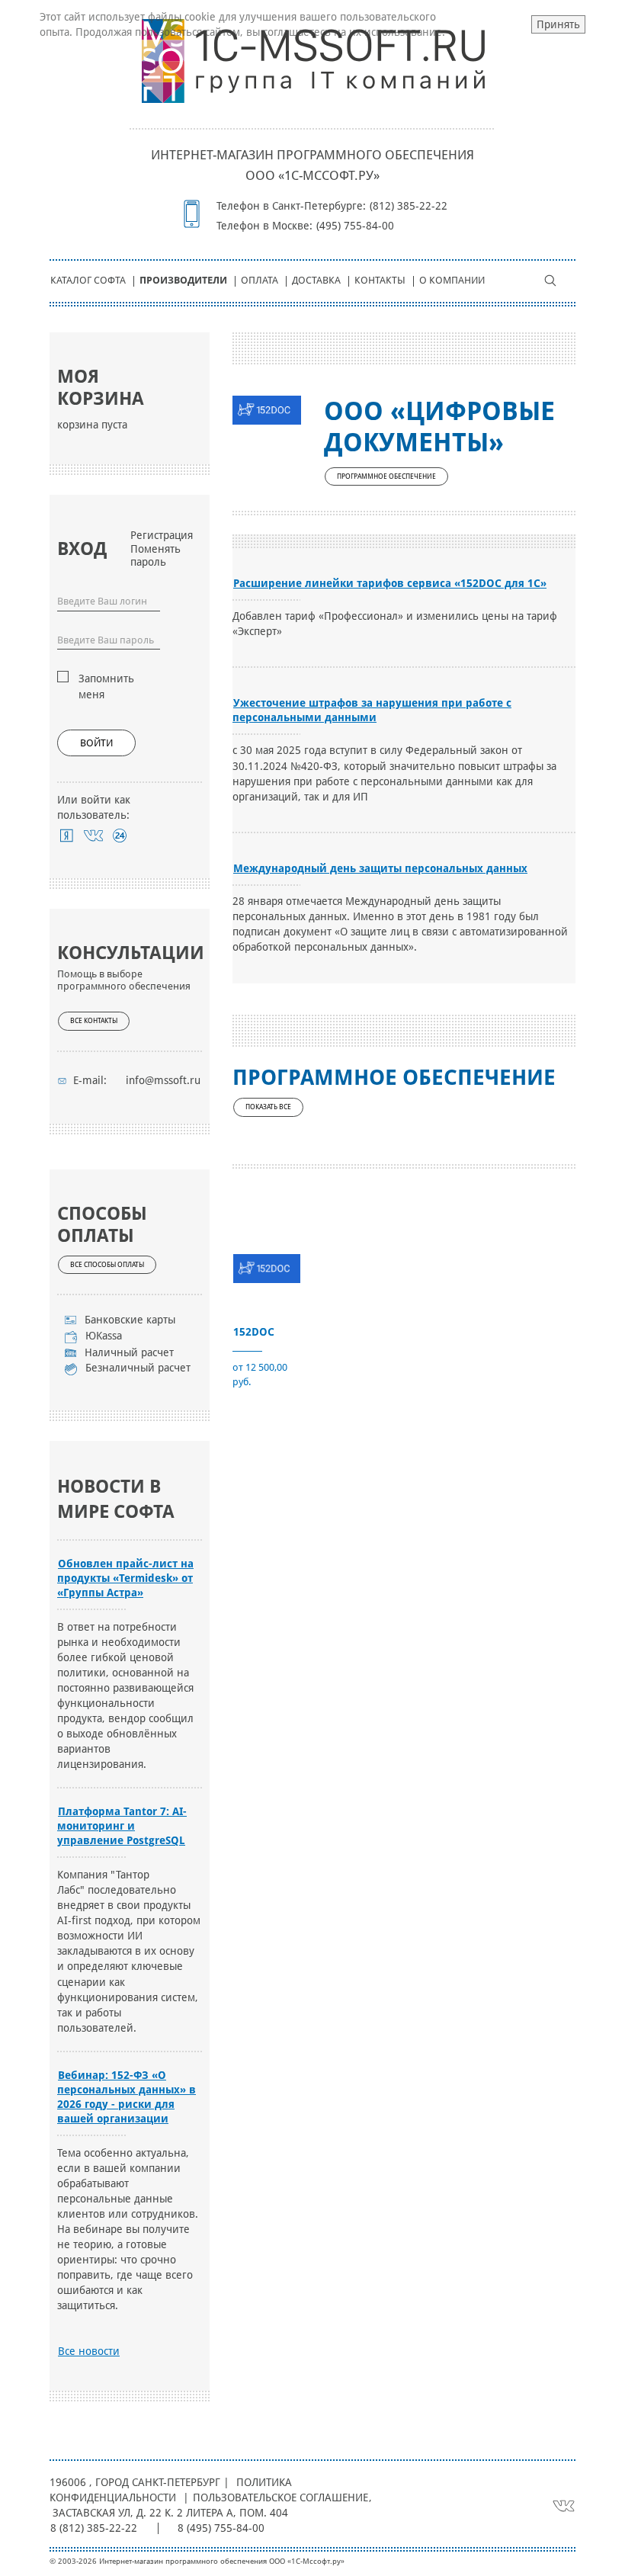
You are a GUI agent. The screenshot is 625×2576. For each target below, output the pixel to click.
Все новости (89, 2351)
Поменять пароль (155, 555)
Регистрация (162, 535)
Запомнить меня (106, 686)
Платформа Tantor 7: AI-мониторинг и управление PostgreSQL (122, 1826)
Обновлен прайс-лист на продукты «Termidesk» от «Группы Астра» (125, 1578)
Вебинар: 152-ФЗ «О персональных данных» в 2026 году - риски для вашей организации (127, 2097)
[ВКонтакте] (93, 836)
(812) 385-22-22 (409, 206)
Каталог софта (88, 280)
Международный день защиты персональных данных (380, 868)
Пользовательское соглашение (280, 2497)
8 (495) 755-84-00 (221, 2528)
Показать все (268, 1107)
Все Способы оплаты (107, 1265)
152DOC (254, 1332)
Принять (558, 24)
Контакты (380, 280)
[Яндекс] (67, 836)
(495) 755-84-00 (355, 226)
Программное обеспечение (386, 476)
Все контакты (94, 1021)
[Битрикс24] (120, 836)
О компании (452, 280)
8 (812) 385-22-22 (94, 2528)
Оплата (260, 280)
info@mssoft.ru (163, 1080)
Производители (183, 280)
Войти (96, 743)
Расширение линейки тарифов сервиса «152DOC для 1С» (390, 583)
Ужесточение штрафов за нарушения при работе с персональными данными (372, 710)
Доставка (316, 280)
